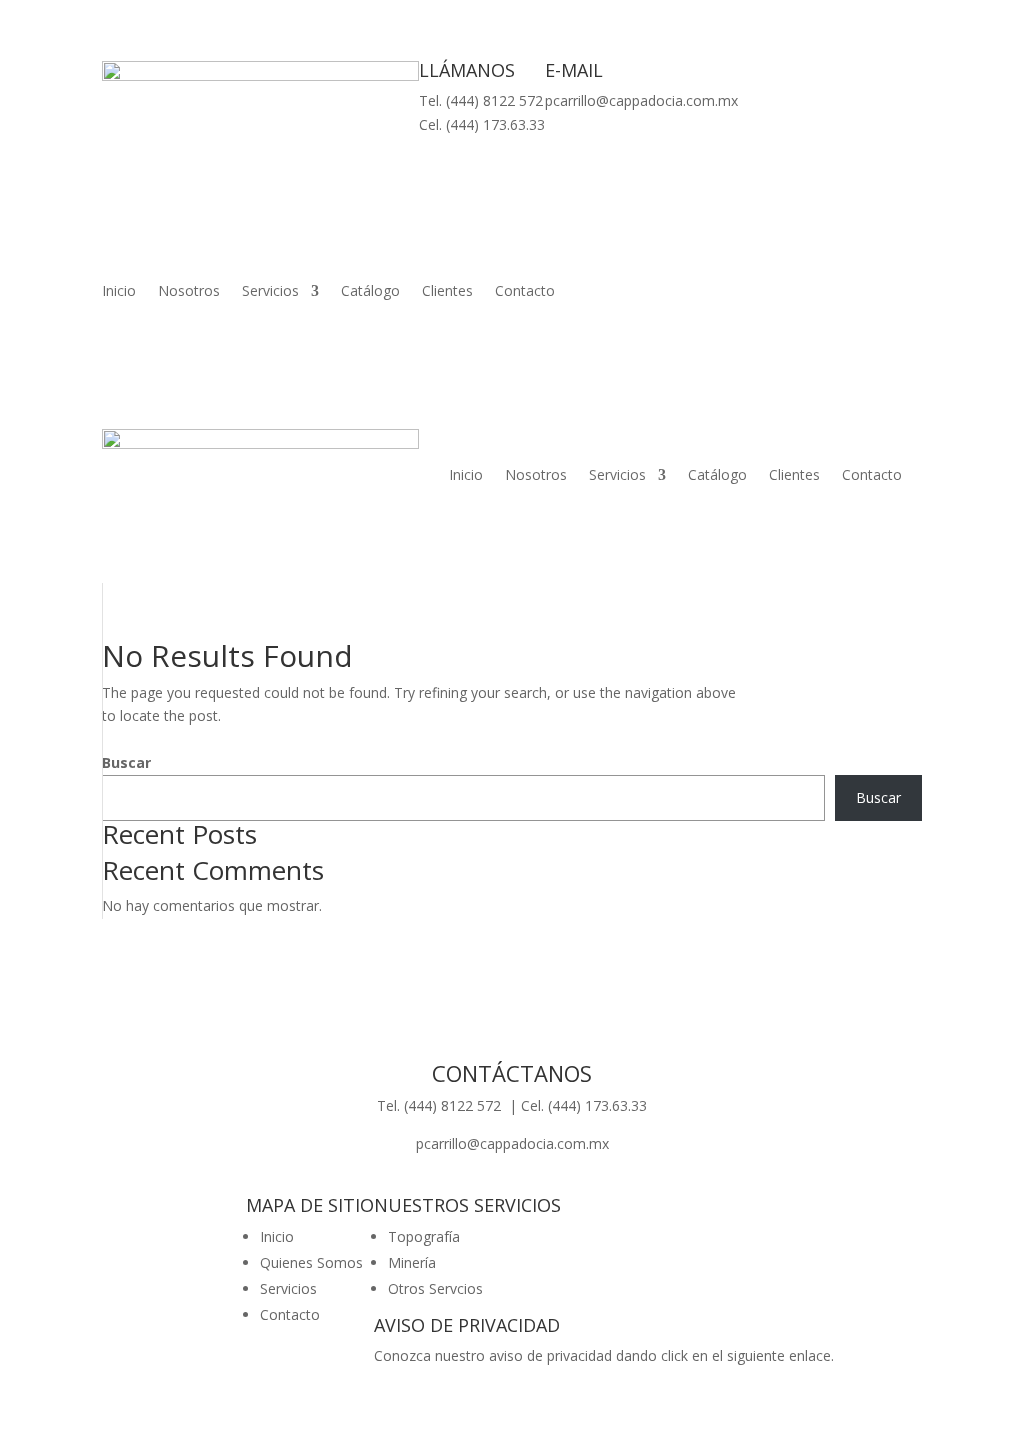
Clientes (447, 292)
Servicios (270, 292)
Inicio (119, 292)
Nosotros (189, 292)
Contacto (525, 292)
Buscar (126, 762)
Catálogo (370, 292)
